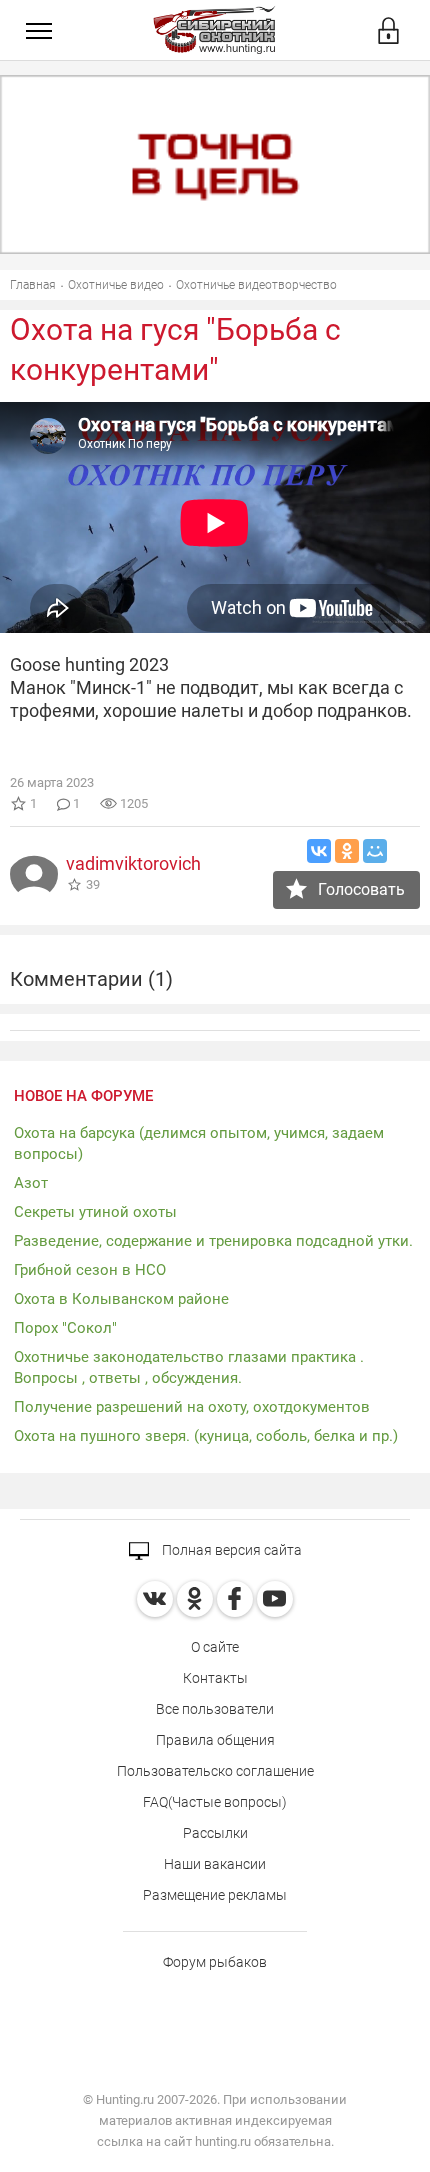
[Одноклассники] (347, 851)
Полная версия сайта (230, 1550)
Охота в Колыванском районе (121, 1299)
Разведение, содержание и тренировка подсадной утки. (213, 1241)
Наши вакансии (215, 1864)
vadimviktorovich (133, 863)
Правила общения (215, 1740)
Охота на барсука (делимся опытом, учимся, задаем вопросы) (199, 1143)
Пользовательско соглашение (215, 1771)
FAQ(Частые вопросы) (215, 1802)
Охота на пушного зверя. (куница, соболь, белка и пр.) (206, 1436)
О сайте (215, 1647)
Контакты (215, 1678)
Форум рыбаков (215, 1962)
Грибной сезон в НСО (90, 1270)
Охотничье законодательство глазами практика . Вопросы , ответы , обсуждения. (189, 1367)
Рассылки (215, 1833)
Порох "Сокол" (65, 1328)
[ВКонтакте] (319, 851)
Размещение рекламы (215, 1895)
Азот (31, 1183)
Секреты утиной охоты (95, 1212)
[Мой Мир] (375, 851)
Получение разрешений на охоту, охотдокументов (192, 1407)
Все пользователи (215, 1709)
